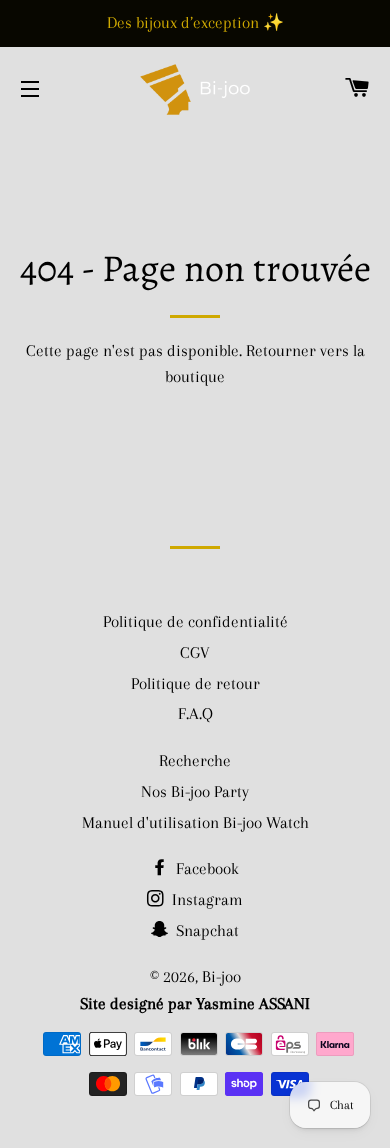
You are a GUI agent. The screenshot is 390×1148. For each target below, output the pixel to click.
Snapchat (205, 930)
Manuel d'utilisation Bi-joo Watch (195, 822)
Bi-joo (221, 976)
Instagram (205, 899)
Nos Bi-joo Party (195, 791)
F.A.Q (195, 713)
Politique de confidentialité (195, 621)
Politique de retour (195, 683)
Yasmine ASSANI (253, 1003)
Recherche (195, 760)
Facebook (205, 868)
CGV (195, 652)
